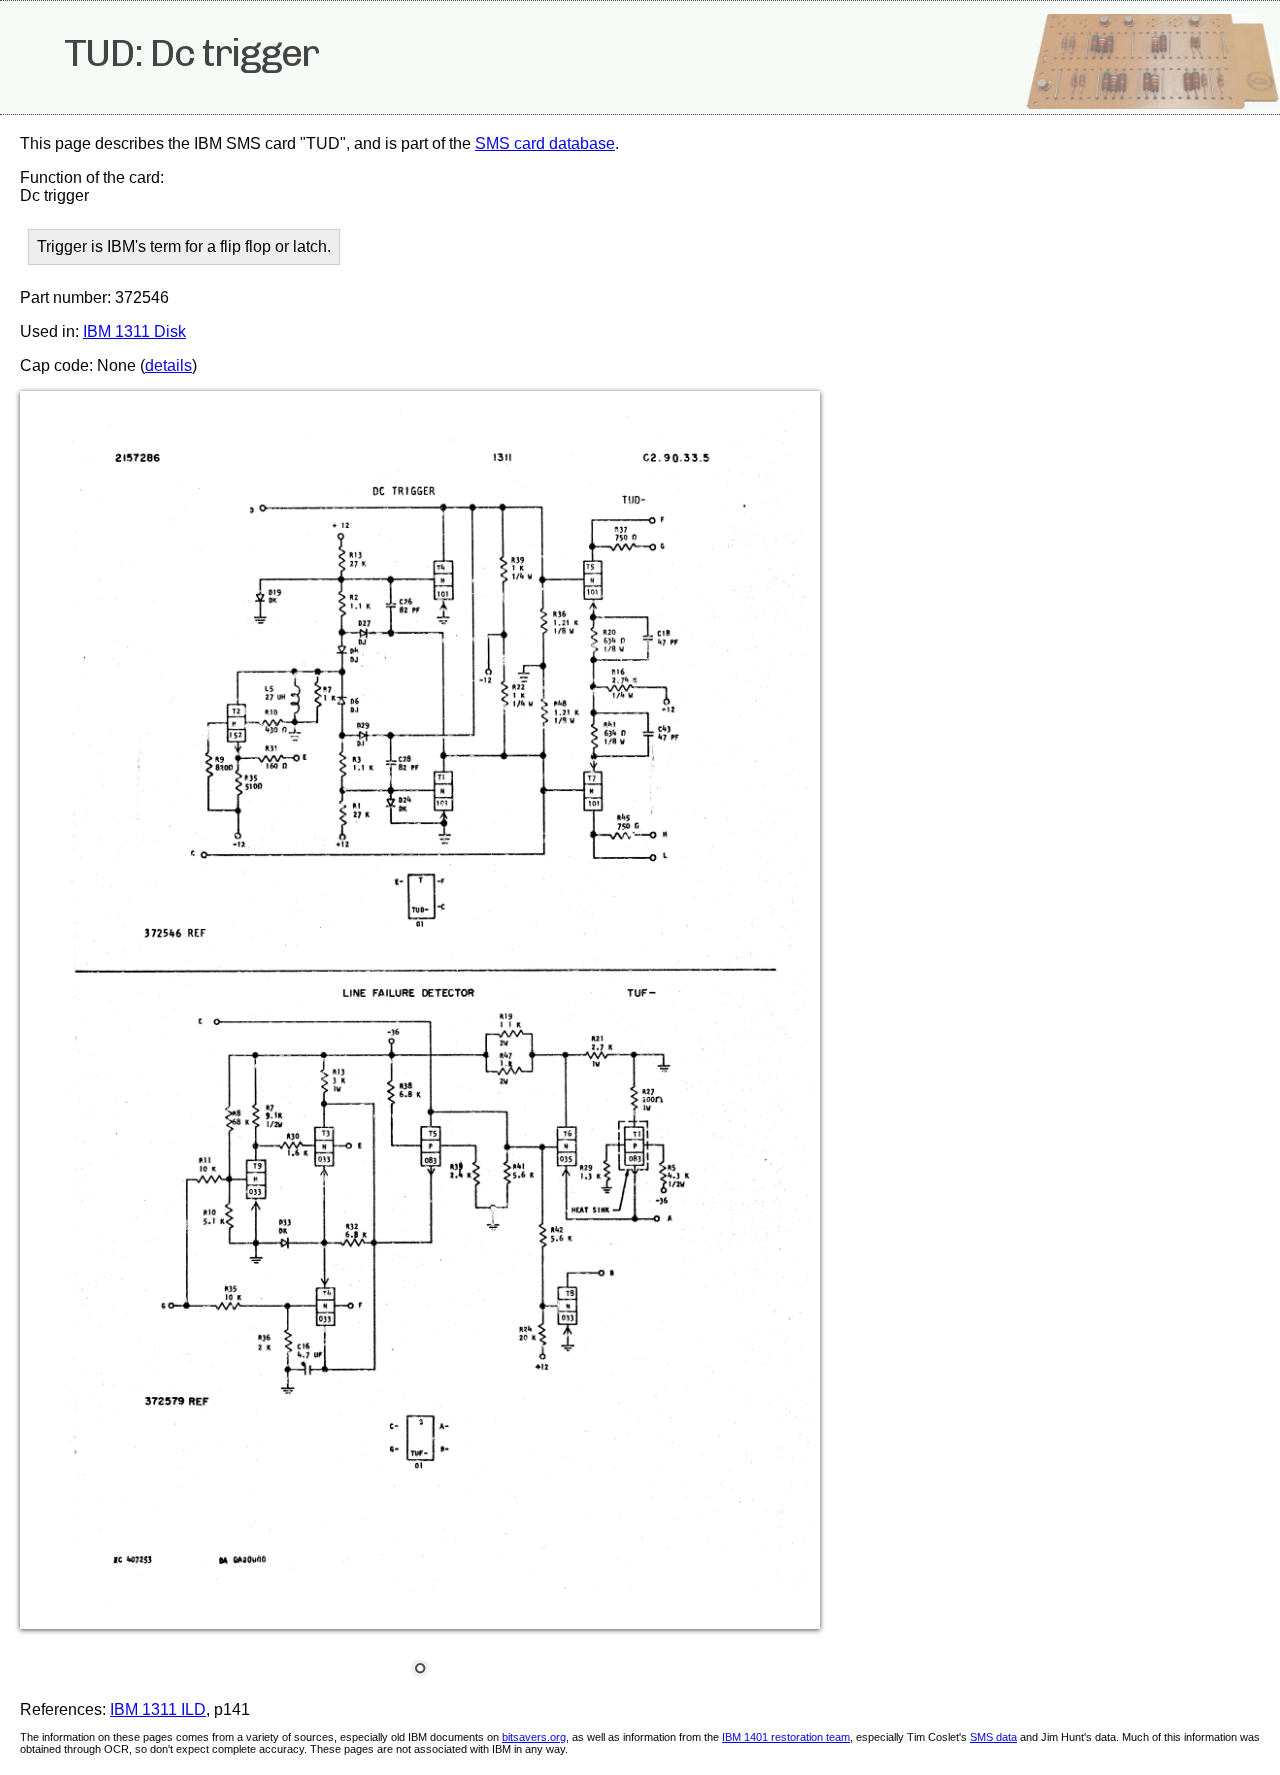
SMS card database (545, 143)
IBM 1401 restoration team (786, 1737)
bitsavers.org (534, 1737)
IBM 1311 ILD (158, 1709)
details (168, 365)
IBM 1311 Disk (134, 331)
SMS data (993, 1737)
